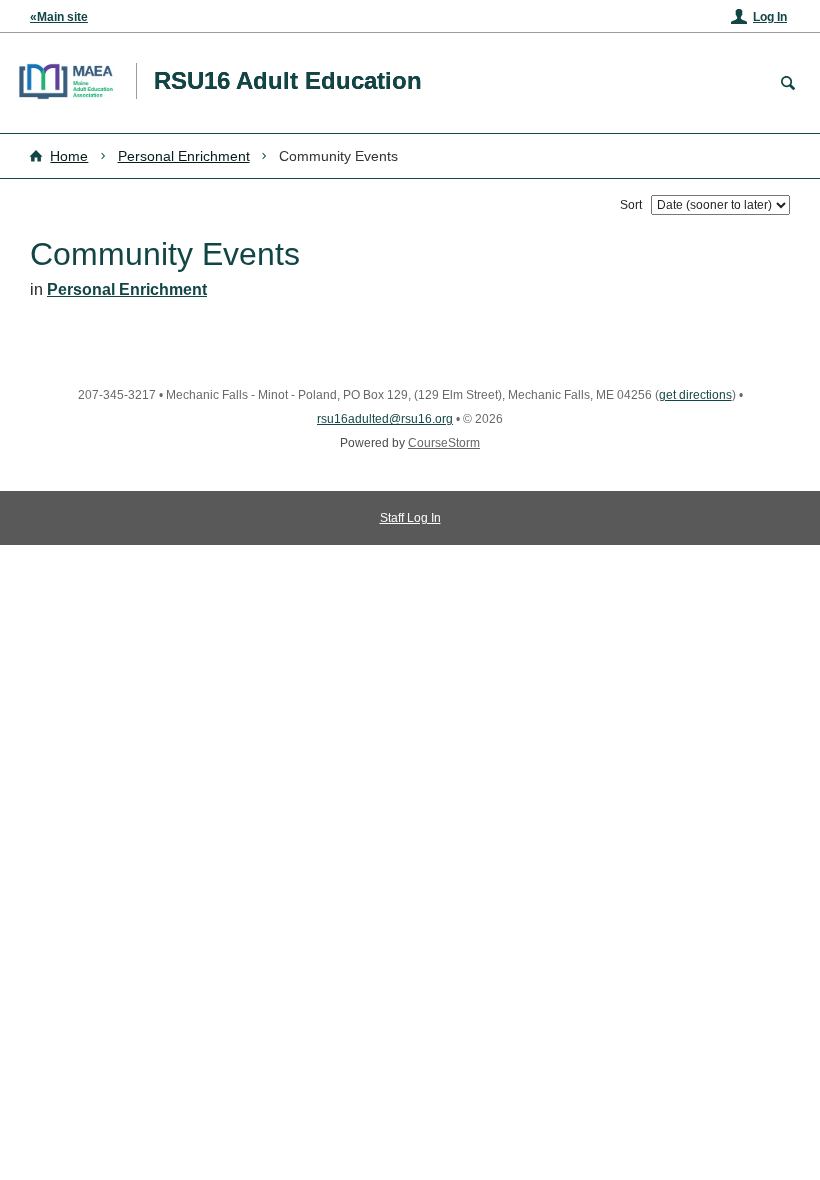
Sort (631, 205)
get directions (695, 395)
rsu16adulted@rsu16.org (385, 419)
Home (69, 156)
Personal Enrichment (184, 156)
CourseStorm (444, 443)
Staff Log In (410, 518)
